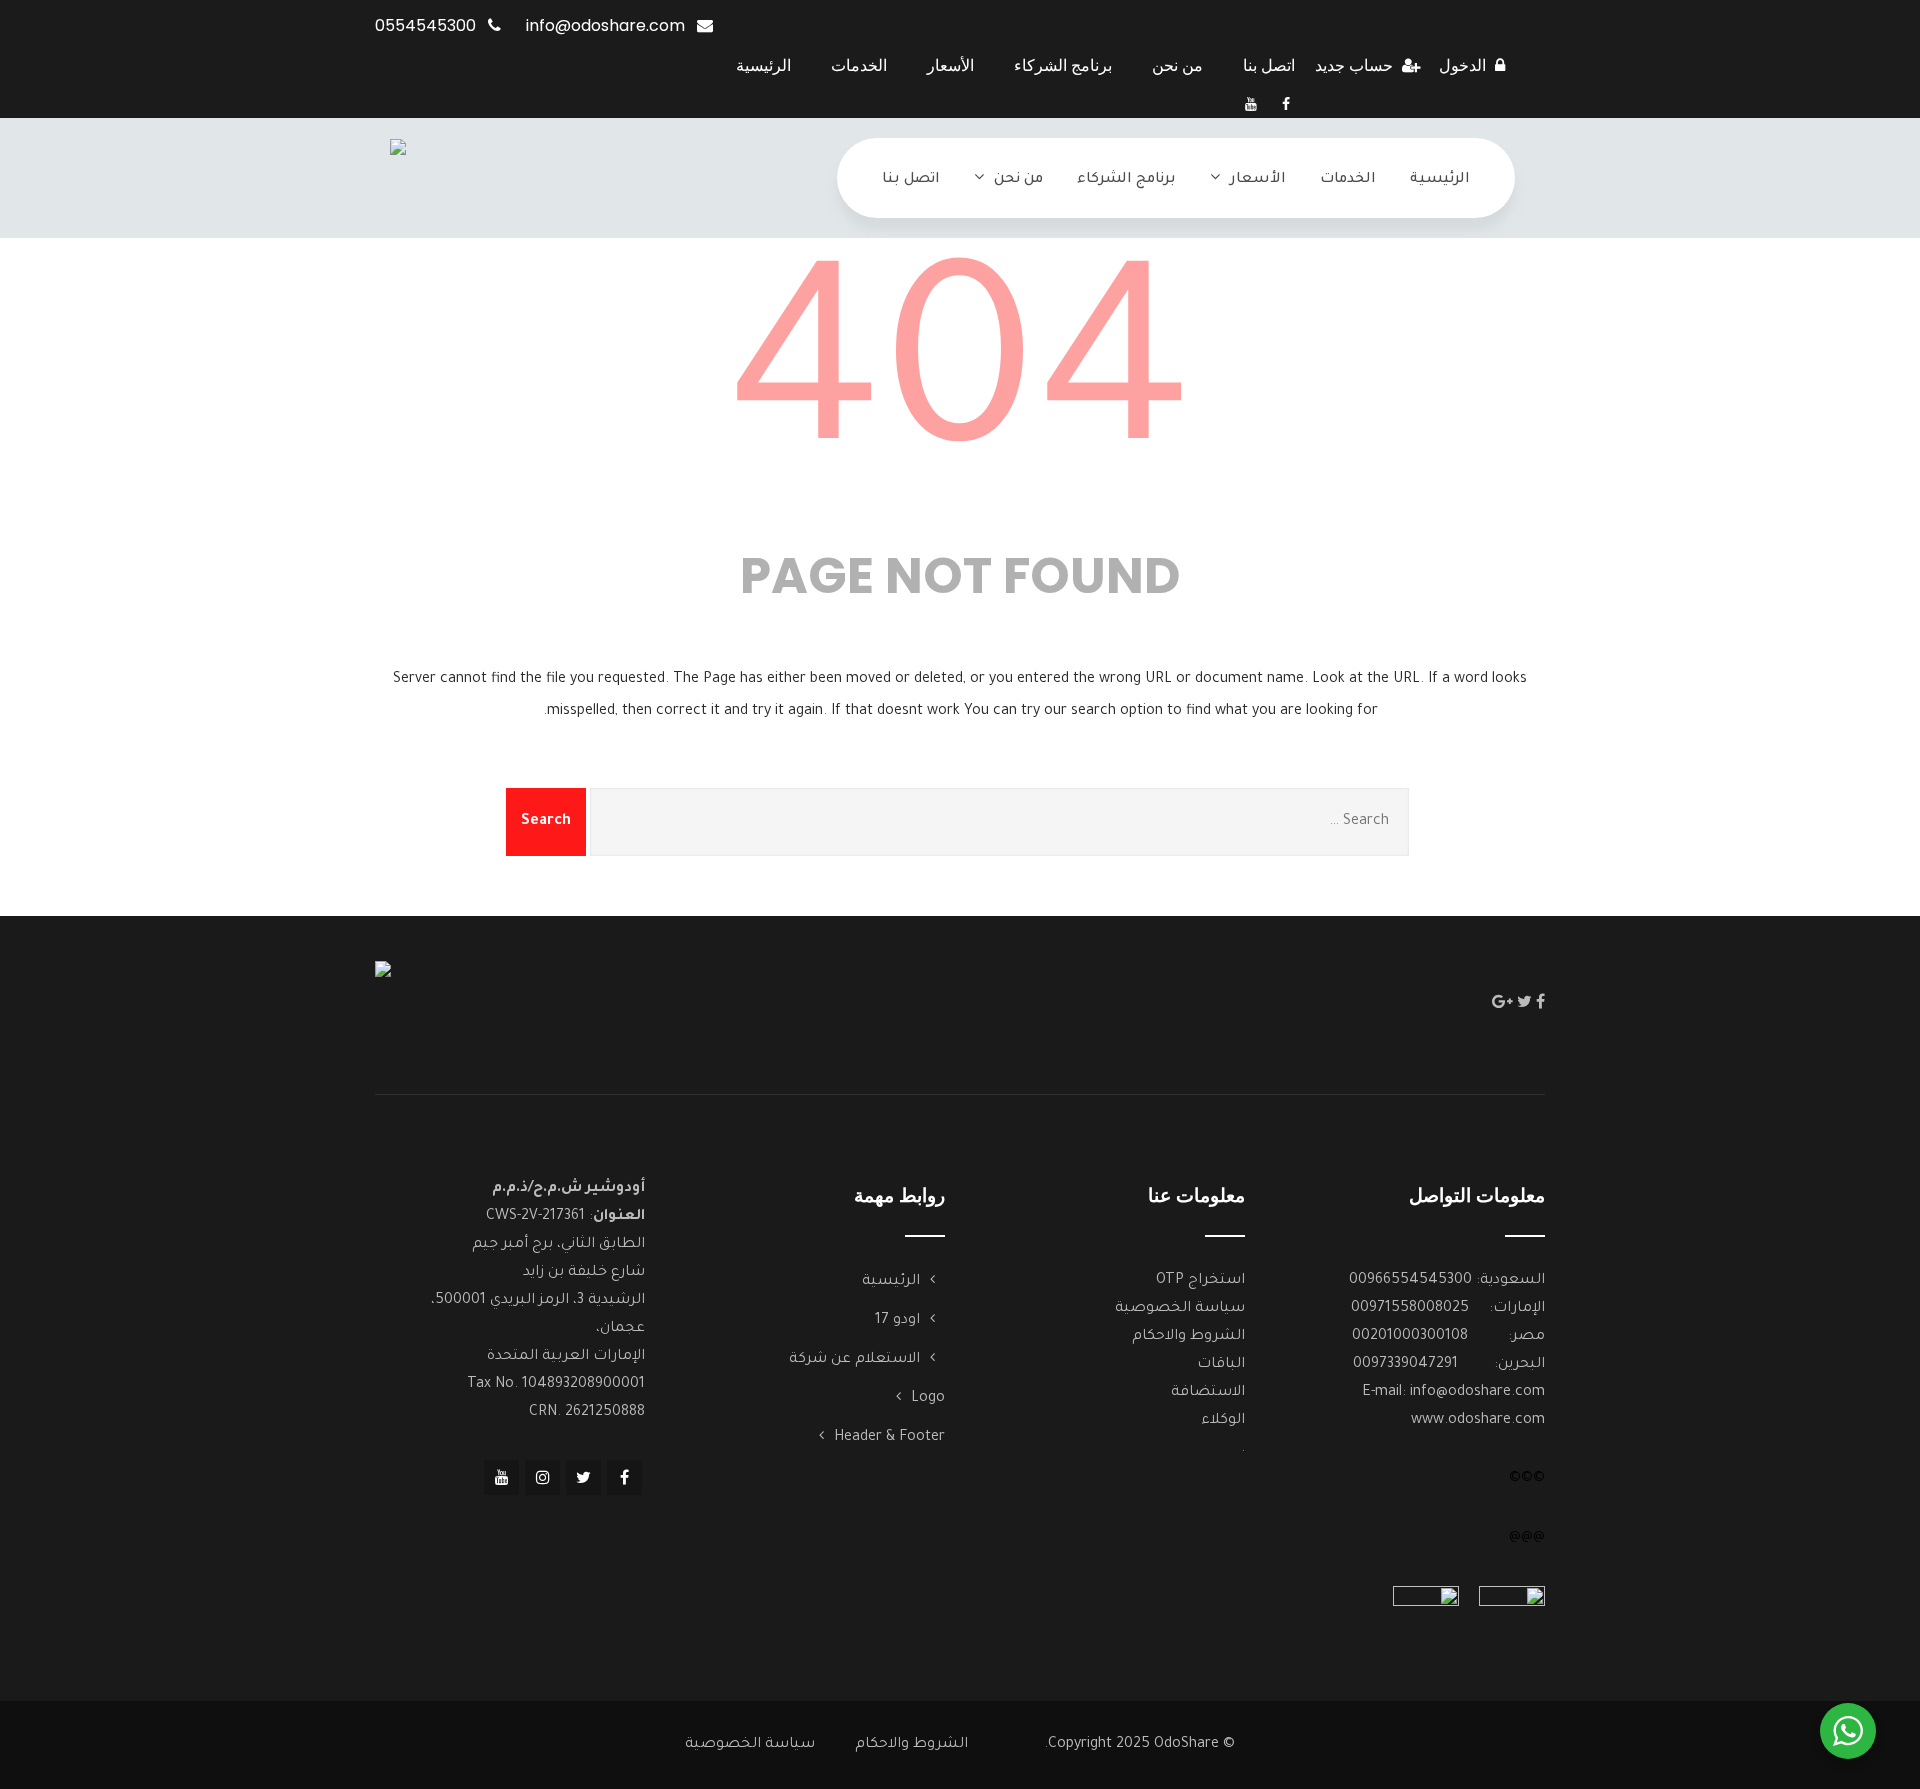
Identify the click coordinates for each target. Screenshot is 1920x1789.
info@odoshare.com (1477, 1393)
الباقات (1221, 1365)
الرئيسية (763, 65)
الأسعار (950, 65)
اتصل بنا (1269, 65)
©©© (1527, 1479)
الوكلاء (1223, 1421)
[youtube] (1251, 104)
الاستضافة (1208, 1393)
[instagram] (542, 1477)
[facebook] (1286, 104)
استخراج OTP (1200, 1281)
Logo (928, 1399)
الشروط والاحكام (1188, 1337)
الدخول (1464, 65)
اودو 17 (897, 1321)
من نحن (1177, 65)
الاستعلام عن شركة (854, 1360)
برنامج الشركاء (1063, 65)
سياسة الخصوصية (1180, 1309)
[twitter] (1524, 1001)
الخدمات (859, 65)
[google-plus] (1502, 1001)
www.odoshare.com (1478, 1421)
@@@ (1527, 1537)
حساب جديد (1356, 65)
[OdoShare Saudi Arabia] (398, 176)
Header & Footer (889, 1438)
